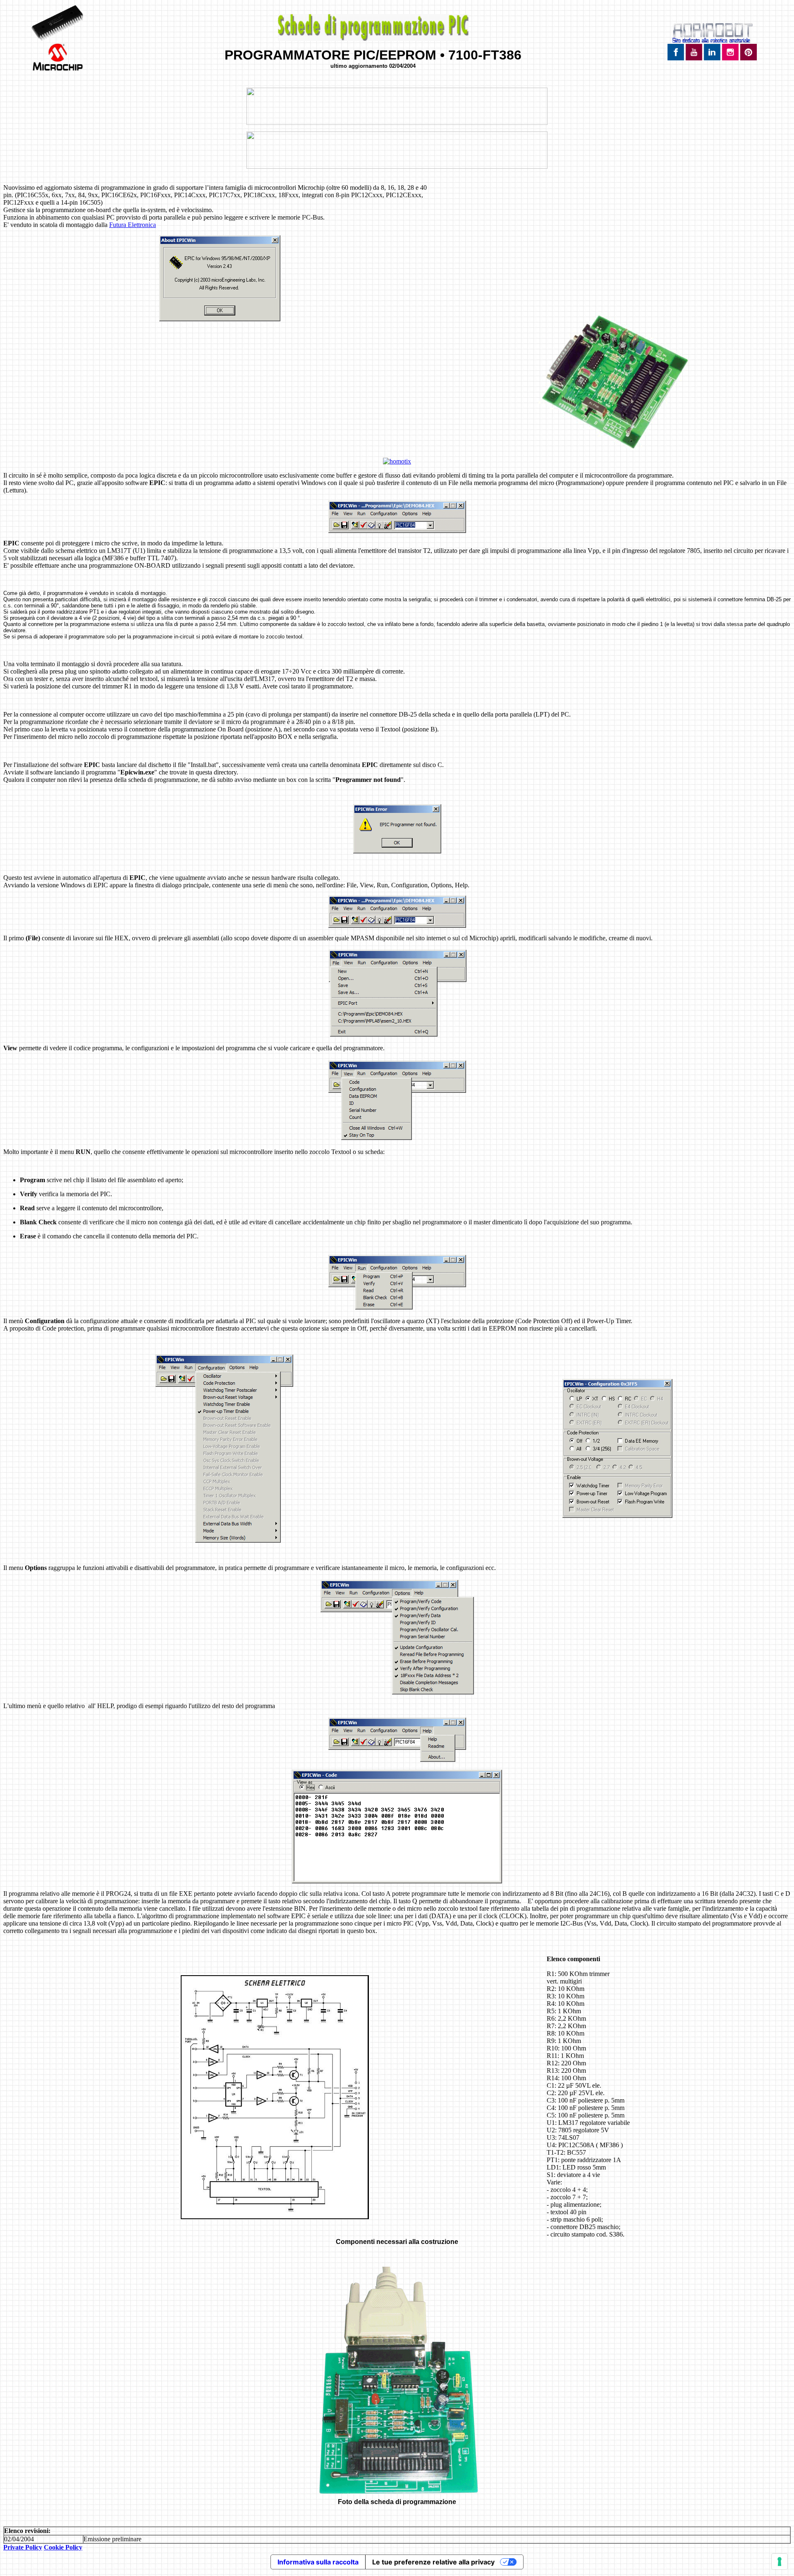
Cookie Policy (63, 2547)
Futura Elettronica (133, 225)
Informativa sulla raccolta (318, 2562)
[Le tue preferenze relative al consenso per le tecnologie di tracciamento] (780, 2562)
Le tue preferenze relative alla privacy (433, 2562)
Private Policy (23, 2547)
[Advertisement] (613, 249)
